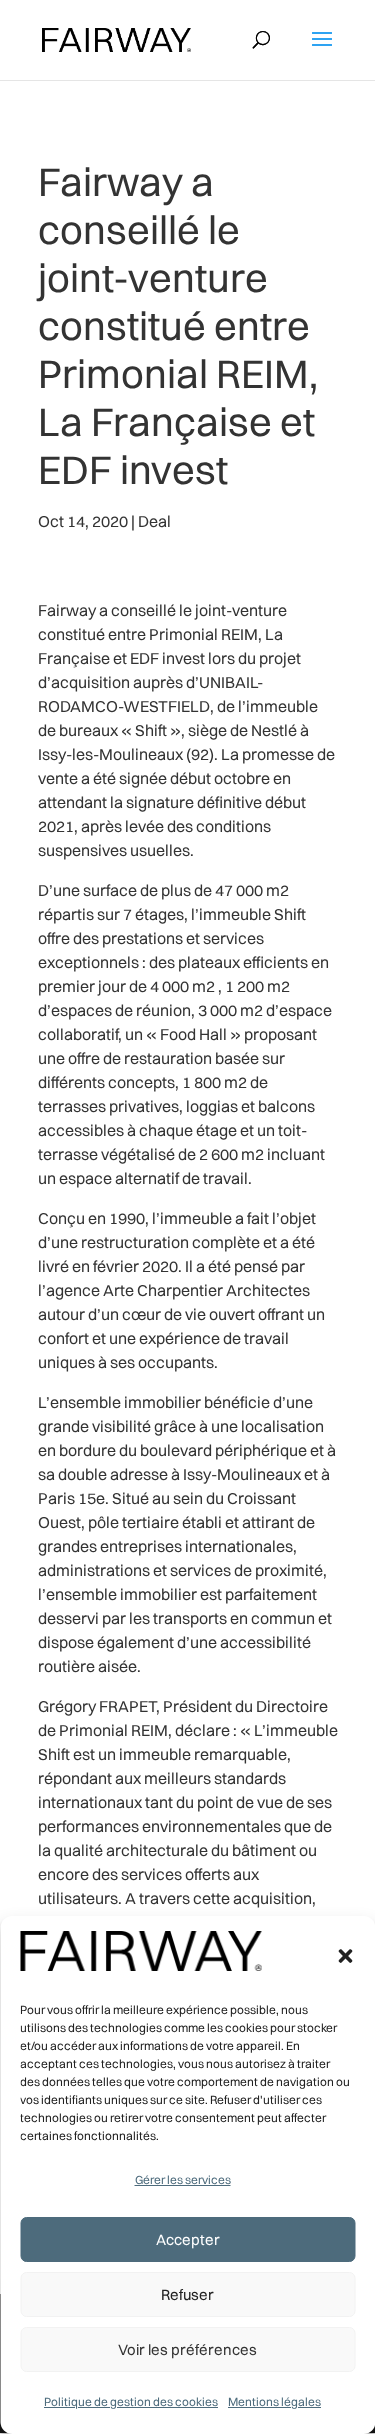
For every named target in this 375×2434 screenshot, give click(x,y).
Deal (154, 521)
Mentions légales (274, 2401)
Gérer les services (183, 2179)
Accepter (188, 2239)
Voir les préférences (187, 2349)
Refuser (187, 2294)
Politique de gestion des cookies (131, 2401)
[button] (345, 1956)
